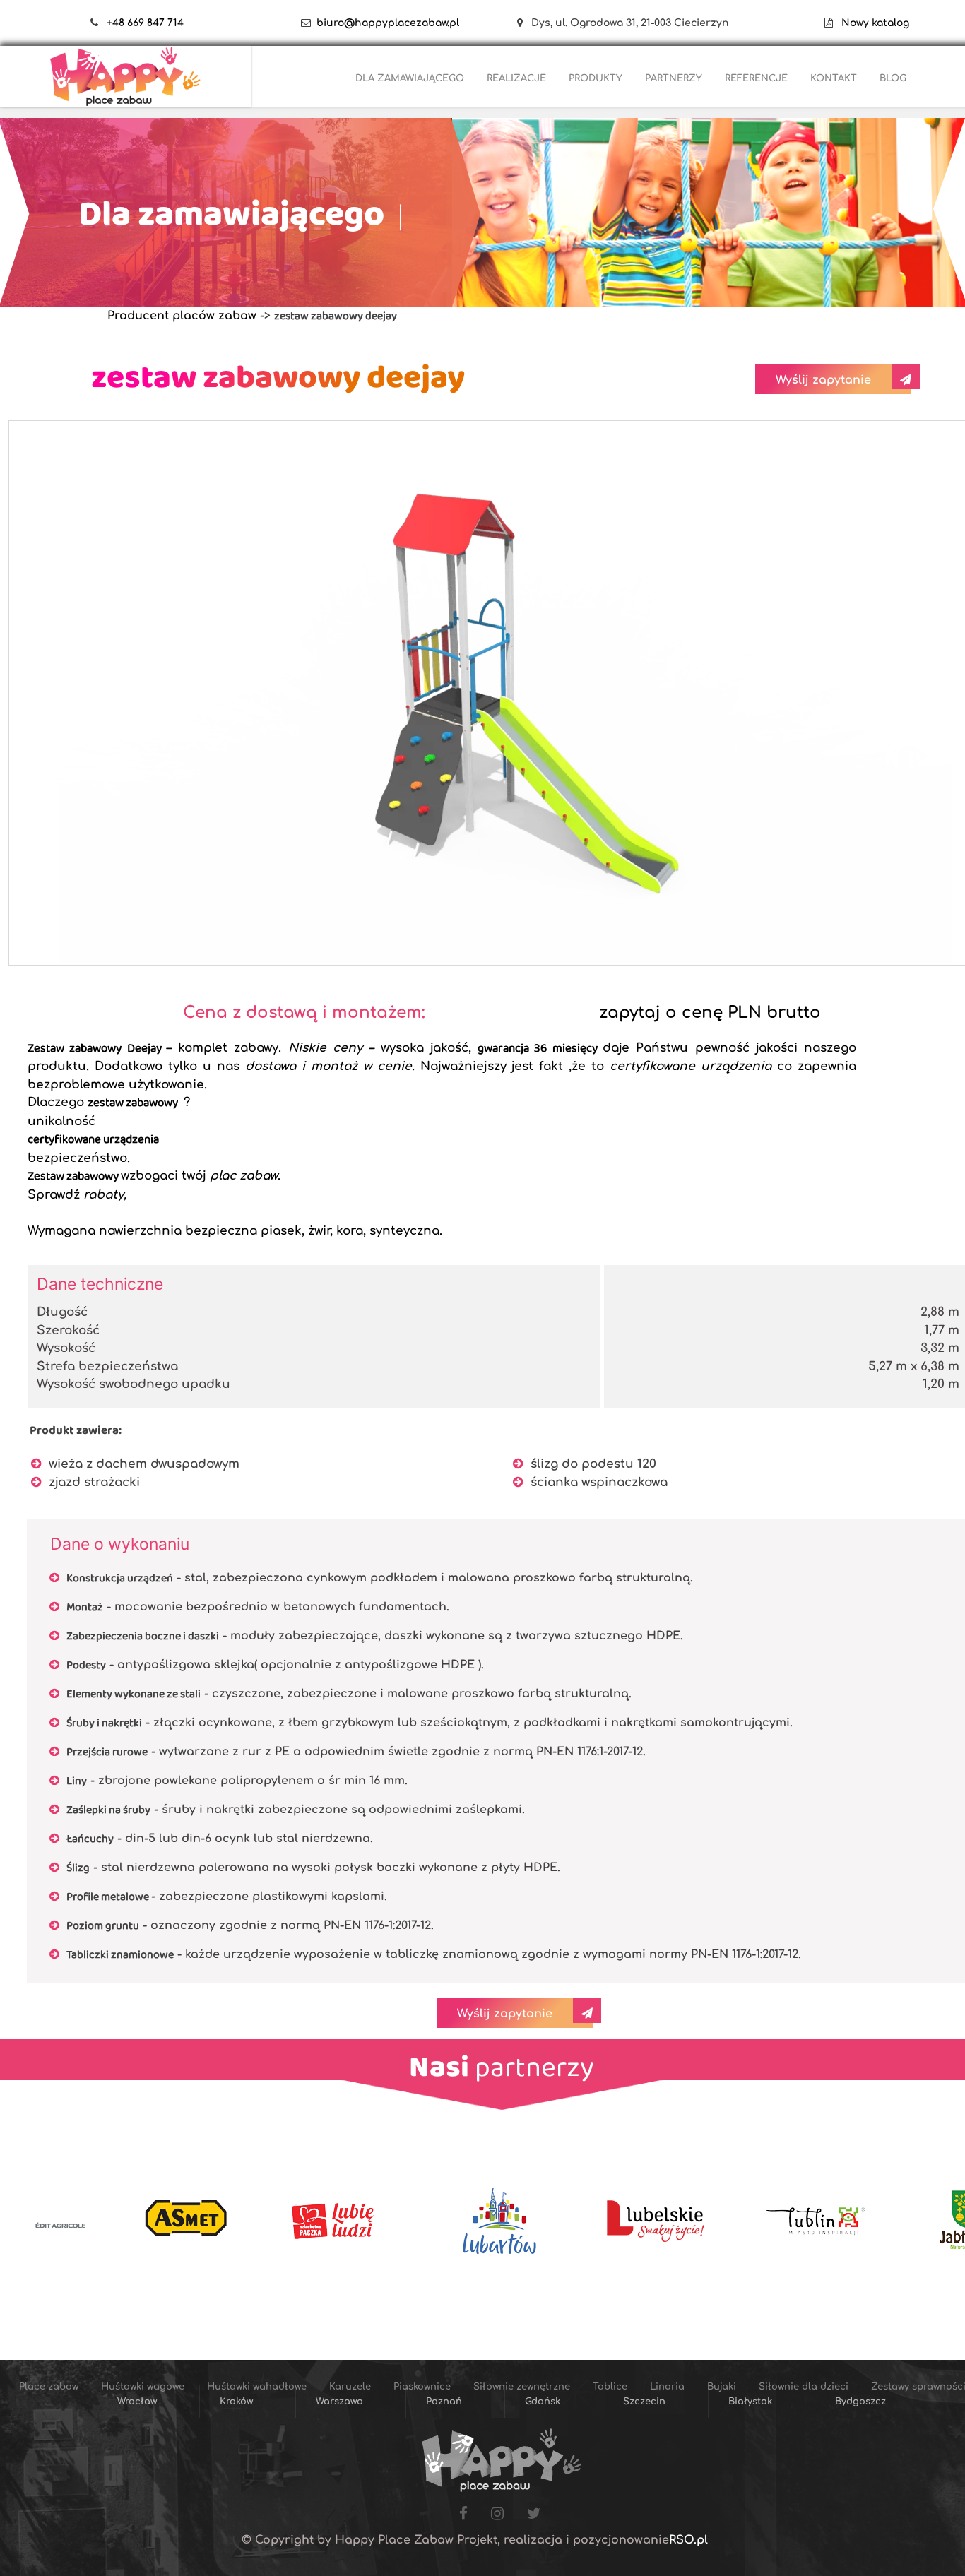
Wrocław (137, 2402)
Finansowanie (285, 107)
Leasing (211, 107)
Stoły (871, 142)
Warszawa (339, 2402)
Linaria (342, 142)
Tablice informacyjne (375, 178)
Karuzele (655, 107)
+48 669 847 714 (145, 23)
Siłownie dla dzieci (478, 142)
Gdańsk (543, 2402)
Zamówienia (140, 107)
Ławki (822, 142)
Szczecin (644, 2402)
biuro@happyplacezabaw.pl (388, 23)
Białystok (750, 2402)
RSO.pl (688, 2540)
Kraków (236, 2402)
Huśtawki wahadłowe (562, 107)
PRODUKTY (596, 78)
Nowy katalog (871, 23)
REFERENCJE (756, 78)
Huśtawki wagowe (448, 107)
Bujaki (396, 142)
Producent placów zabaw (182, 316)
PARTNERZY (674, 78)
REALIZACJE (516, 78)
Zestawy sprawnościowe (602, 142)
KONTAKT (834, 78)
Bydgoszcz (860, 2402)
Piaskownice (727, 107)
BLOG (893, 78)
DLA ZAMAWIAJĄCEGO (410, 78)
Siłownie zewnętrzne (827, 107)
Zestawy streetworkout (734, 142)
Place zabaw (354, 107)
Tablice (915, 107)
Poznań (444, 2402)
